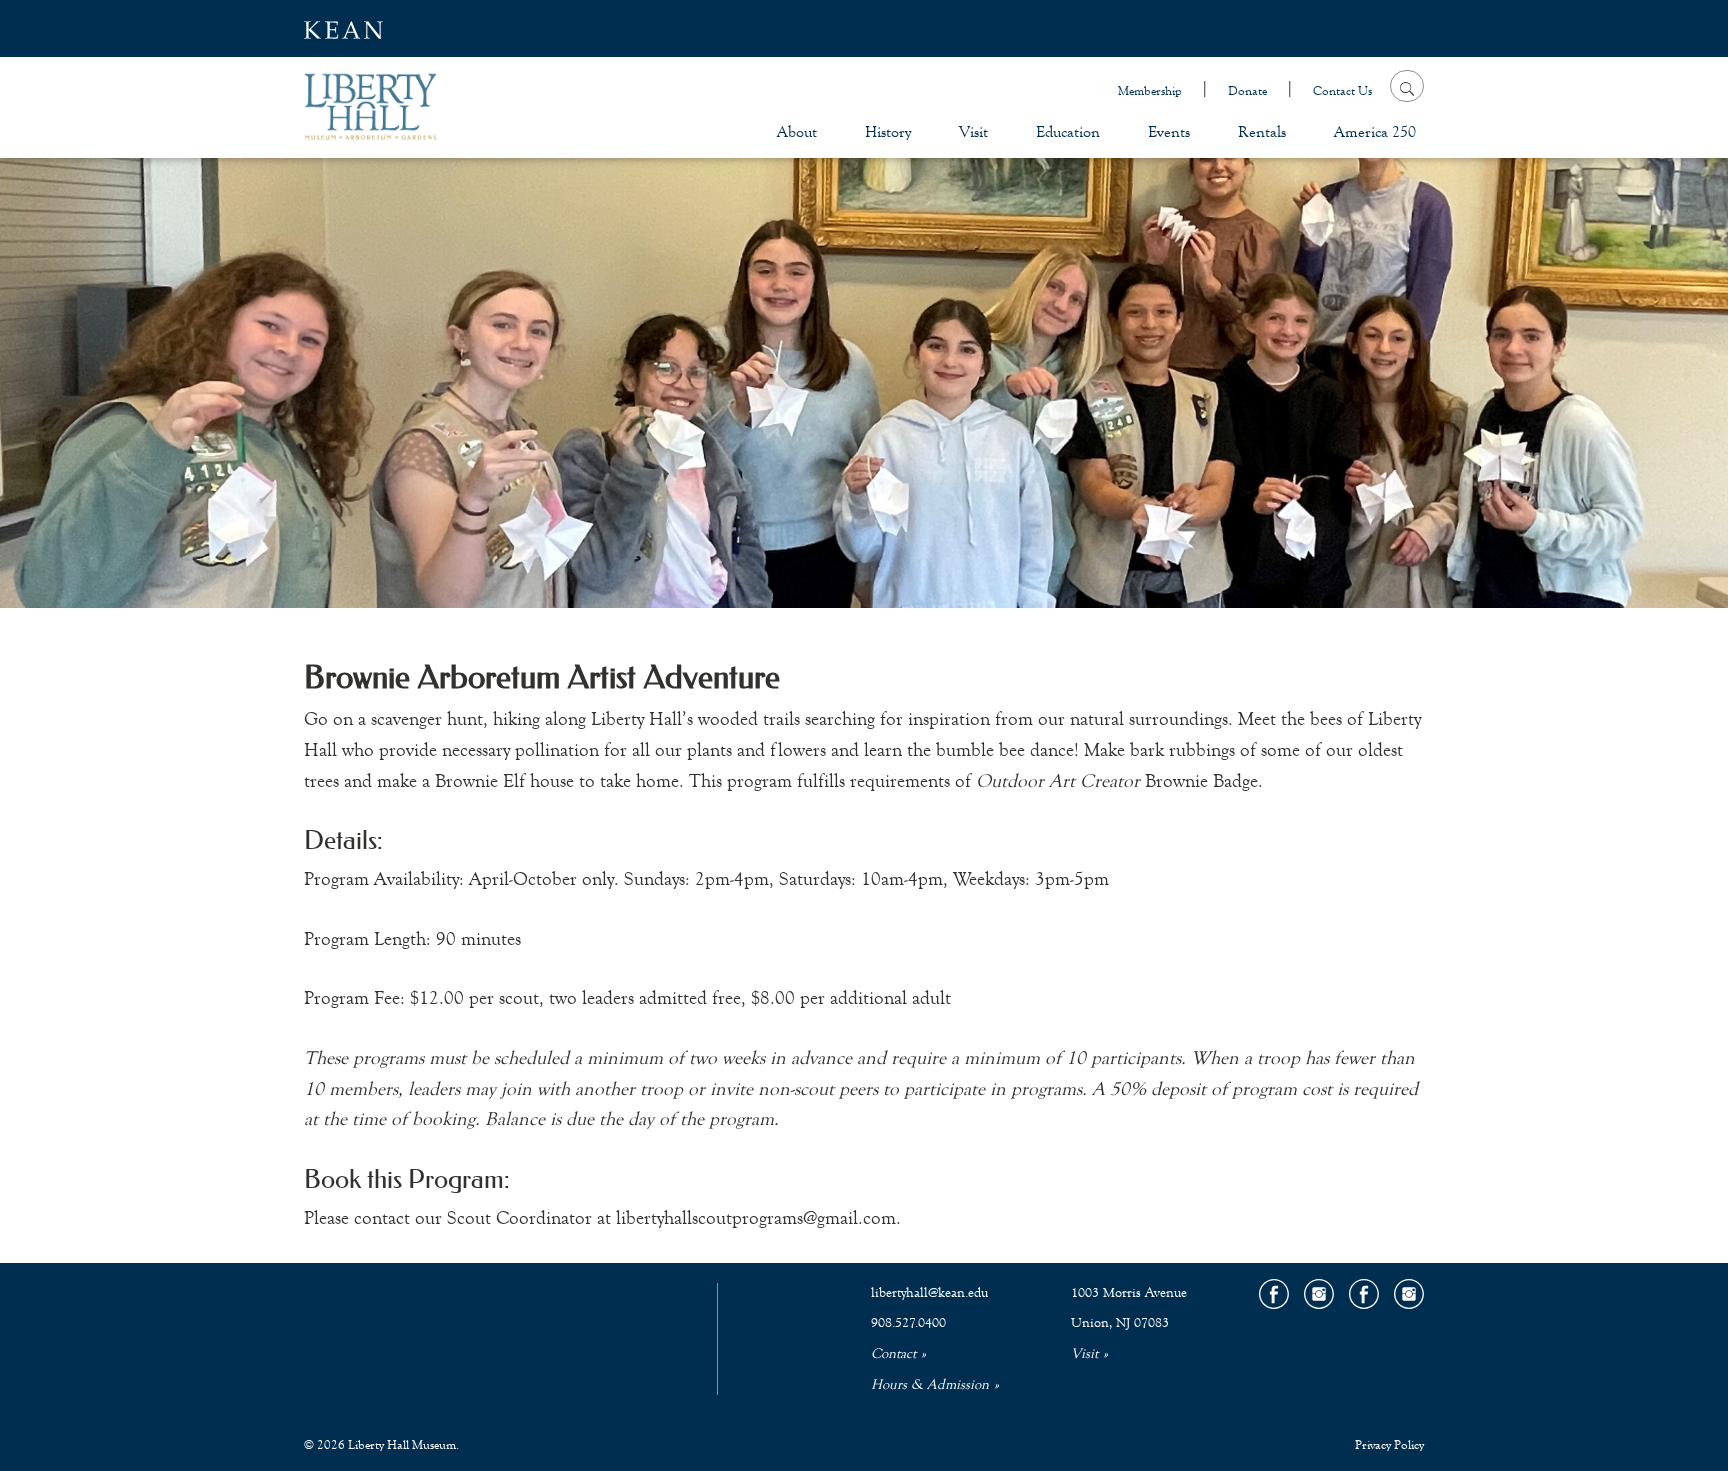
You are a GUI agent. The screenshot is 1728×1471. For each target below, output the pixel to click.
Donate (1247, 91)
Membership (1150, 91)
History (888, 131)
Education (1068, 131)
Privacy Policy (1389, 1445)
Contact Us (1342, 91)
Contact (893, 1354)
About (797, 131)
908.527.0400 (908, 1323)
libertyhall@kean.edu (929, 1293)
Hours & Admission (930, 1385)
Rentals (1262, 131)
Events (1169, 131)
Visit (973, 131)
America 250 (1375, 131)
